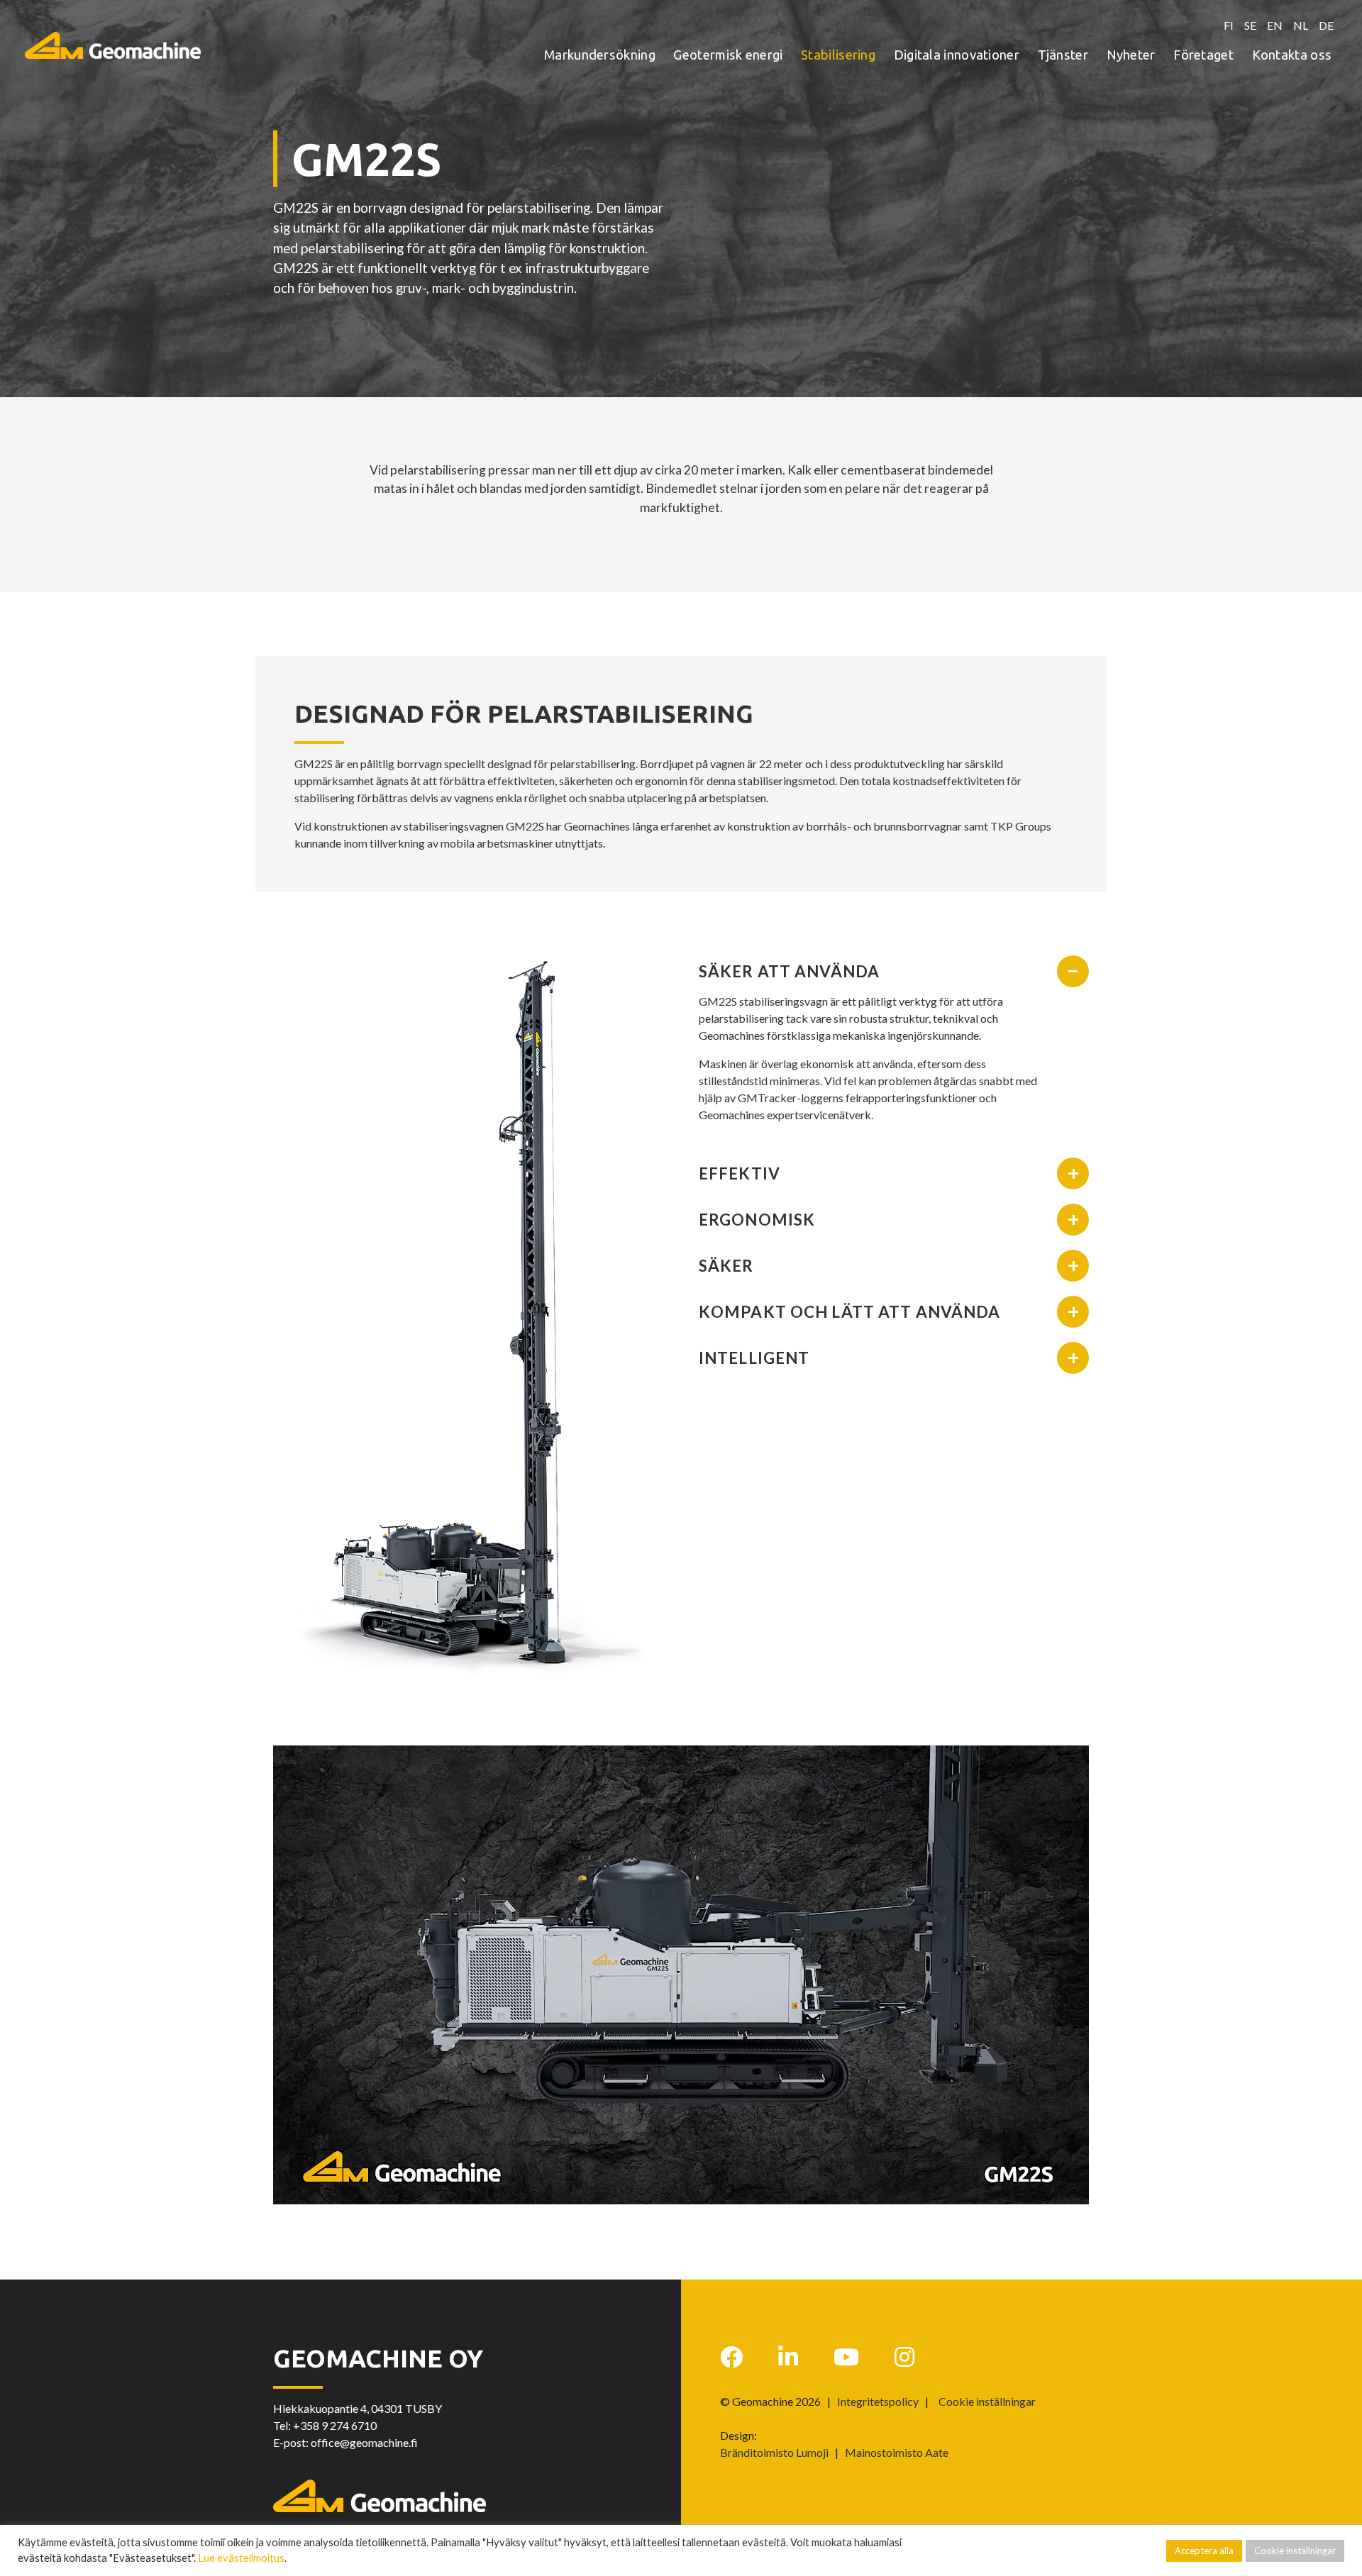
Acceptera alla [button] (1204, 2550)
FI (1229, 25)
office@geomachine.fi (364, 2442)
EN (1275, 25)
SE (1250, 25)
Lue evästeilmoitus (241, 2558)
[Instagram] (904, 2357)
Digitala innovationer (957, 55)
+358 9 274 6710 (335, 2425)
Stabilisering (838, 55)
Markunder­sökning (600, 55)
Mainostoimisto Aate (897, 2452)
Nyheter (1131, 55)
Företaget (1203, 55)
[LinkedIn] (788, 2357)
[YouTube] (846, 2357)
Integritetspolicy (878, 2401)
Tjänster (1063, 55)
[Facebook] (731, 2357)
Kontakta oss (1292, 55)
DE (1326, 25)
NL (1301, 25)
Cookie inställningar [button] (987, 2402)
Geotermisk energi (728, 55)
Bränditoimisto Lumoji (774, 2452)
